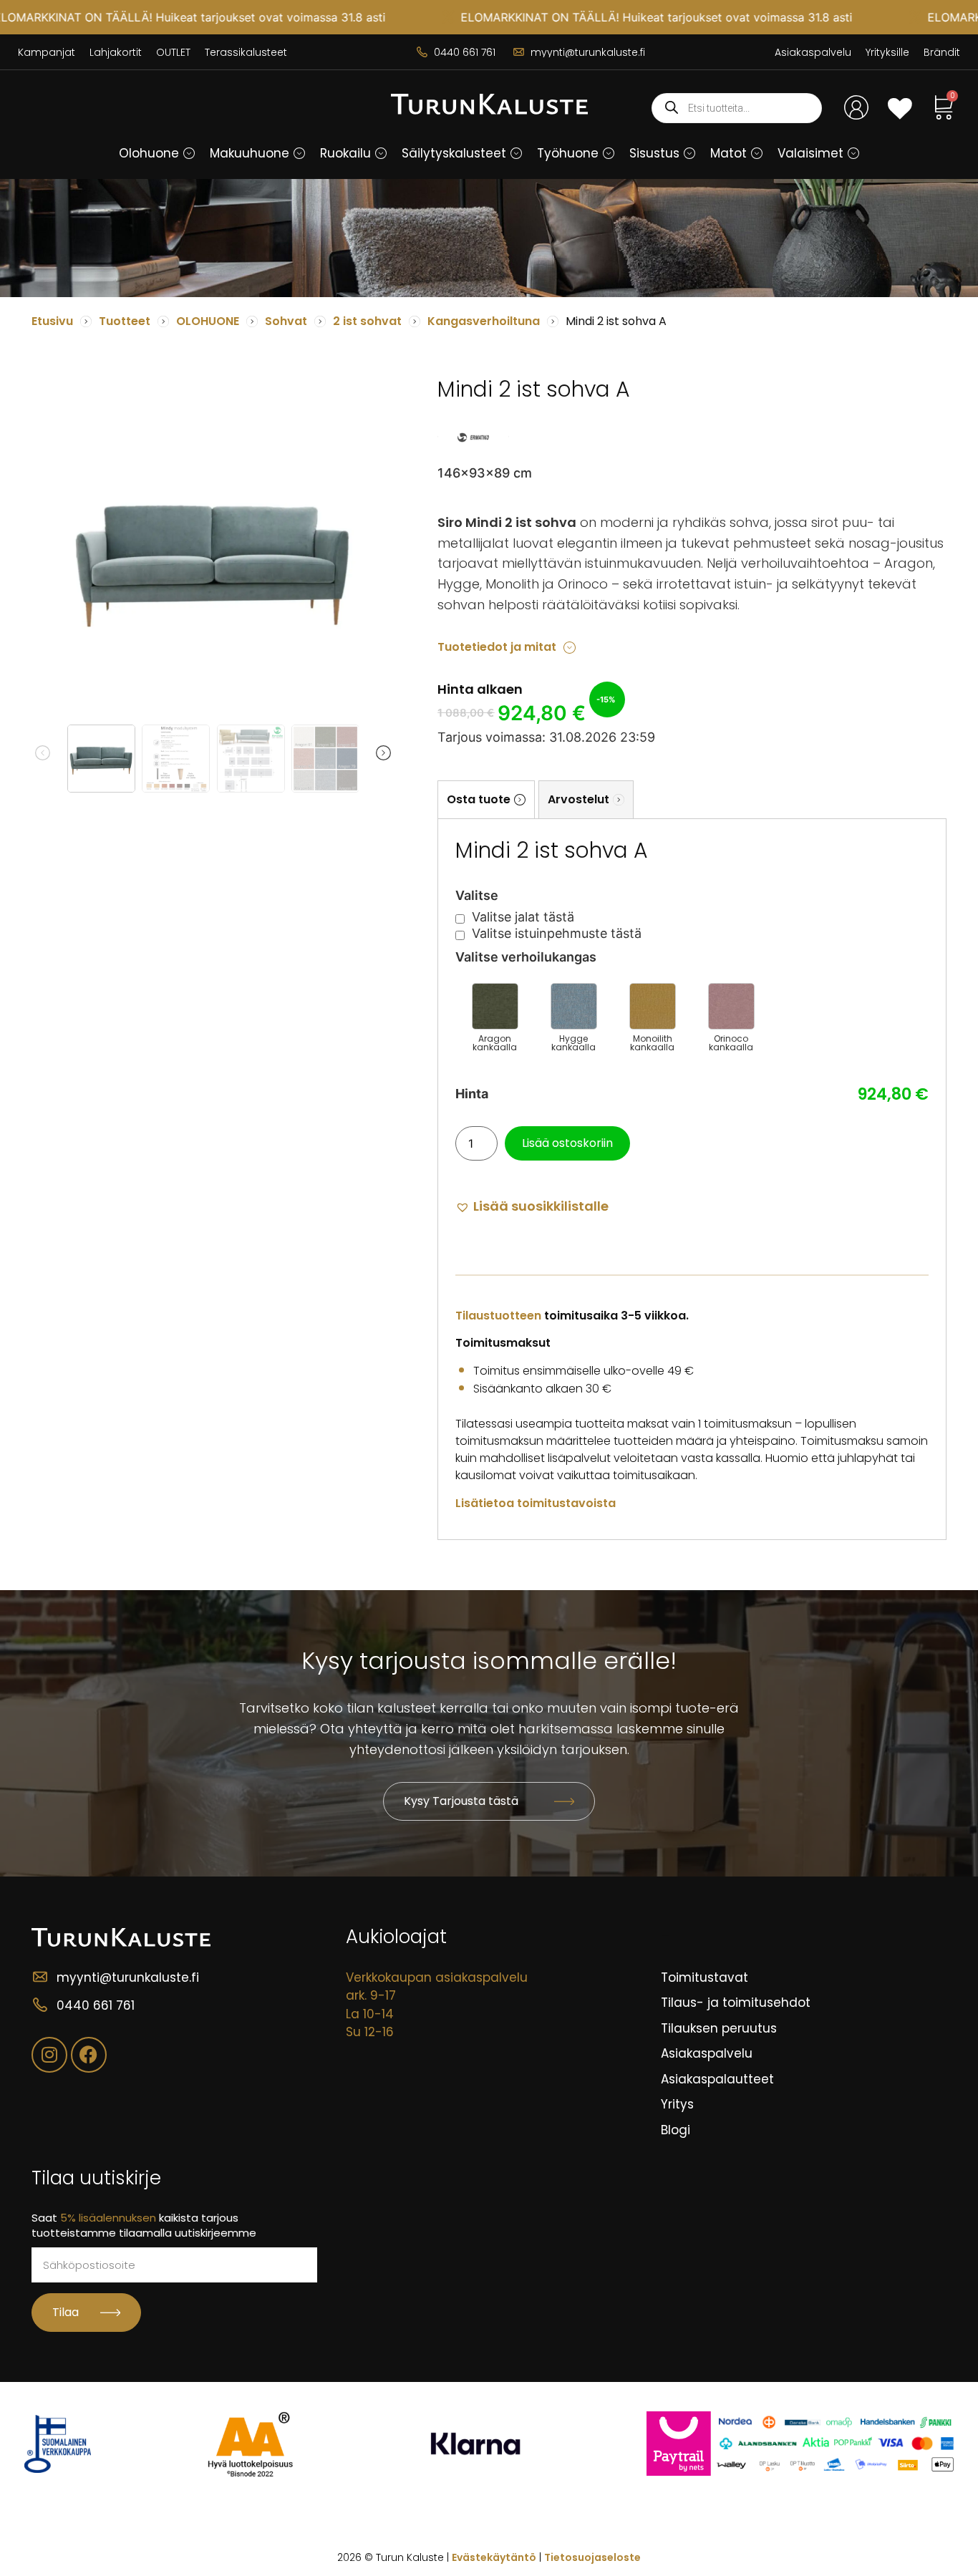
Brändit (942, 52)
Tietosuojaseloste (592, 2557)
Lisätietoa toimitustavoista (536, 1503)
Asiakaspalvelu (813, 52)
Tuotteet (125, 321)
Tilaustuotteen (498, 1316)
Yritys (677, 2104)
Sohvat (286, 321)
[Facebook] (89, 2055)
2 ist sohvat (367, 321)
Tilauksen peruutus (719, 2028)
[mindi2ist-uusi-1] (213, 557)
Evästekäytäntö (494, 2557)
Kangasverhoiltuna (484, 321)
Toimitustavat (705, 1977)
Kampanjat (47, 52)
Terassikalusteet (246, 52)
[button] (189, 153)
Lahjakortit (116, 52)
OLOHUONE (208, 321)
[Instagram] (49, 2055)
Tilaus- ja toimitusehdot (736, 2003)
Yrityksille (887, 52)
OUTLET (173, 52)
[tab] (486, 799)
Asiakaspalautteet (717, 2079)
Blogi (676, 2130)
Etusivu (52, 321)
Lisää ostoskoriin (567, 1143)
